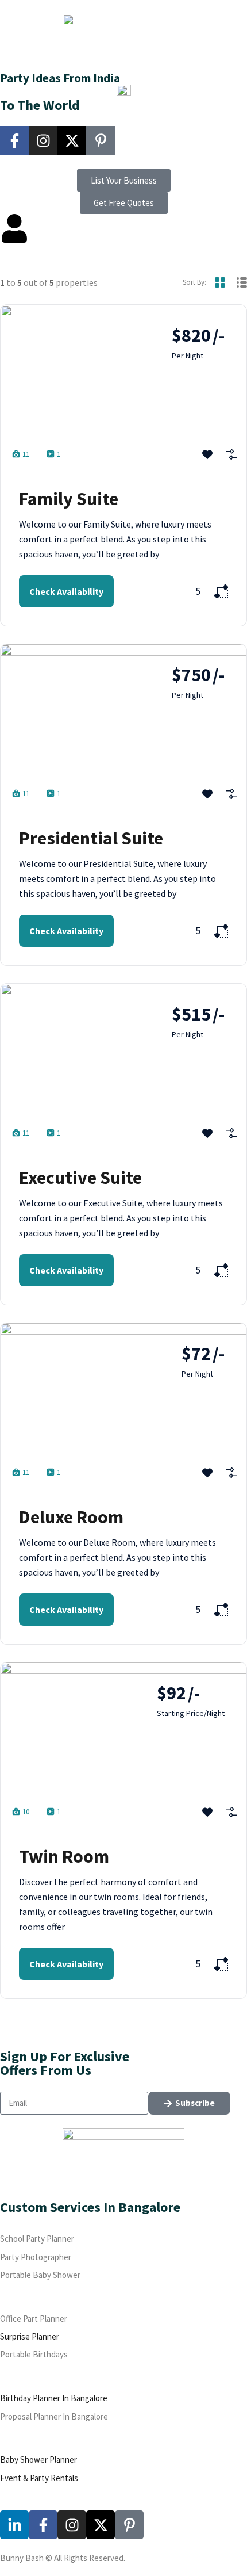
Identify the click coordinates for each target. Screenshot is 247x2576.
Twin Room (64, 1856)
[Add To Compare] (231, 454)
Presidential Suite (91, 838)
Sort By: (194, 282)
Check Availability (66, 591)
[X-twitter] (72, 140)
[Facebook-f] (14, 140)
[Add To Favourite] (207, 454)
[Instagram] (43, 140)
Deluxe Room (71, 1517)
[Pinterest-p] (101, 140)
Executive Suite (80, 1178)
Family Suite (69, 499)
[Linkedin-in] (14, 2525)
